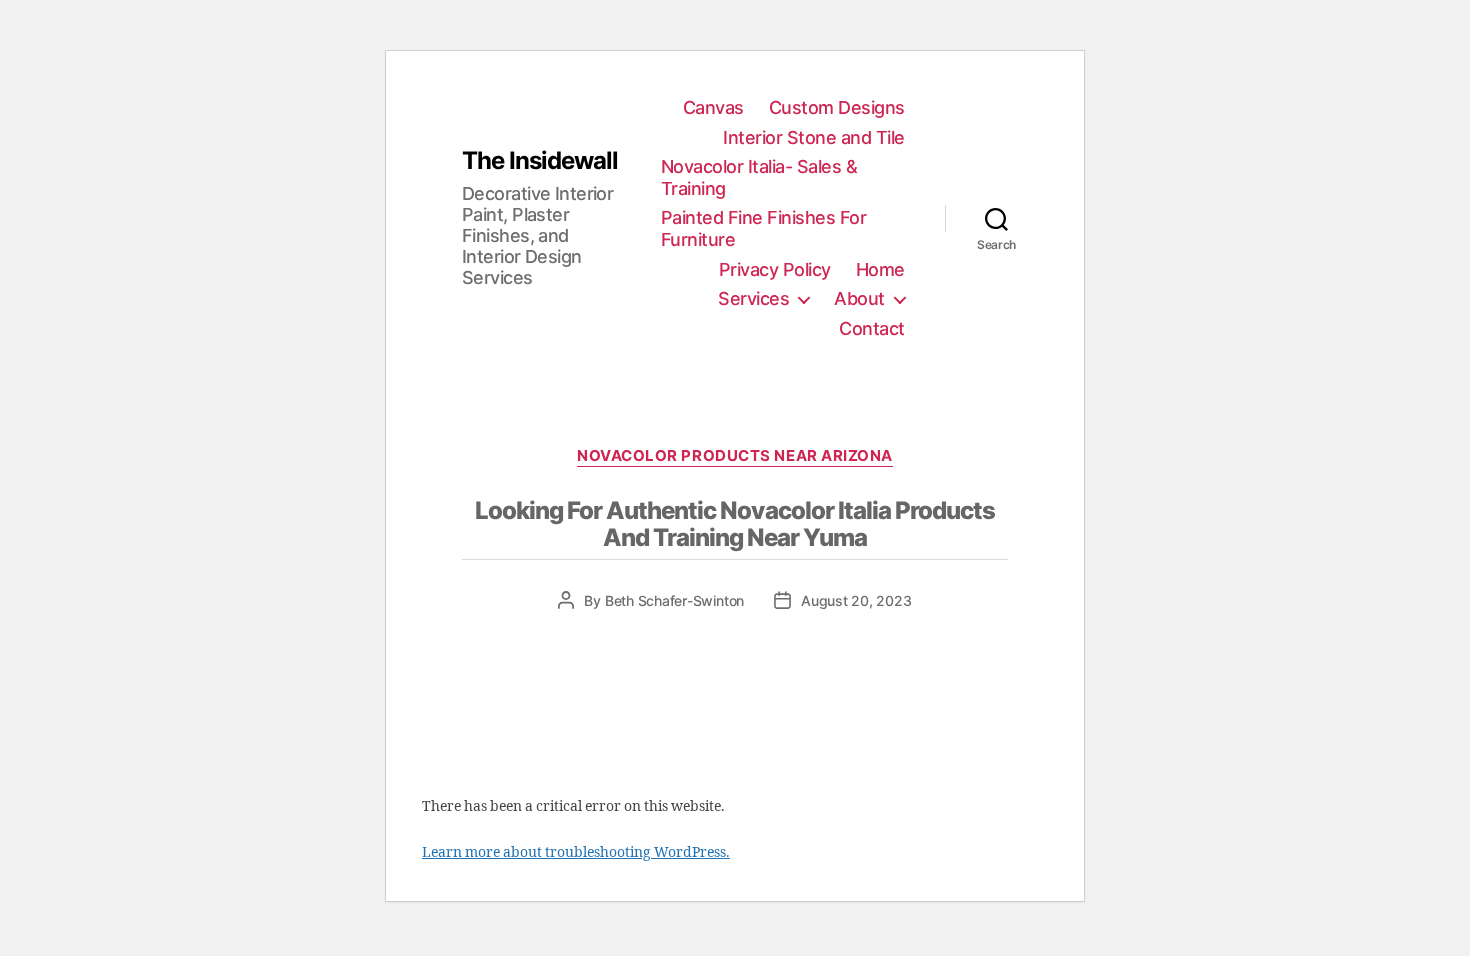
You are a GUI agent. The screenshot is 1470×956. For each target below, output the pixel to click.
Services (753, 298)
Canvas (713, 107)
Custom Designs (837, 107)
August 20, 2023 (856, 600)
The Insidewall (540, 161)
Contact (872, 328)
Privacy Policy (775, 269)
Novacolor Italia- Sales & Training (759, 177)
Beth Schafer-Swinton (674, 600)
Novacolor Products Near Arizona (735, 456)
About (859, 298)
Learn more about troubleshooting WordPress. (576, 852)
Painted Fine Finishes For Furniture (764, 228)
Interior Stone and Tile (814, 137)
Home (880, 269)
